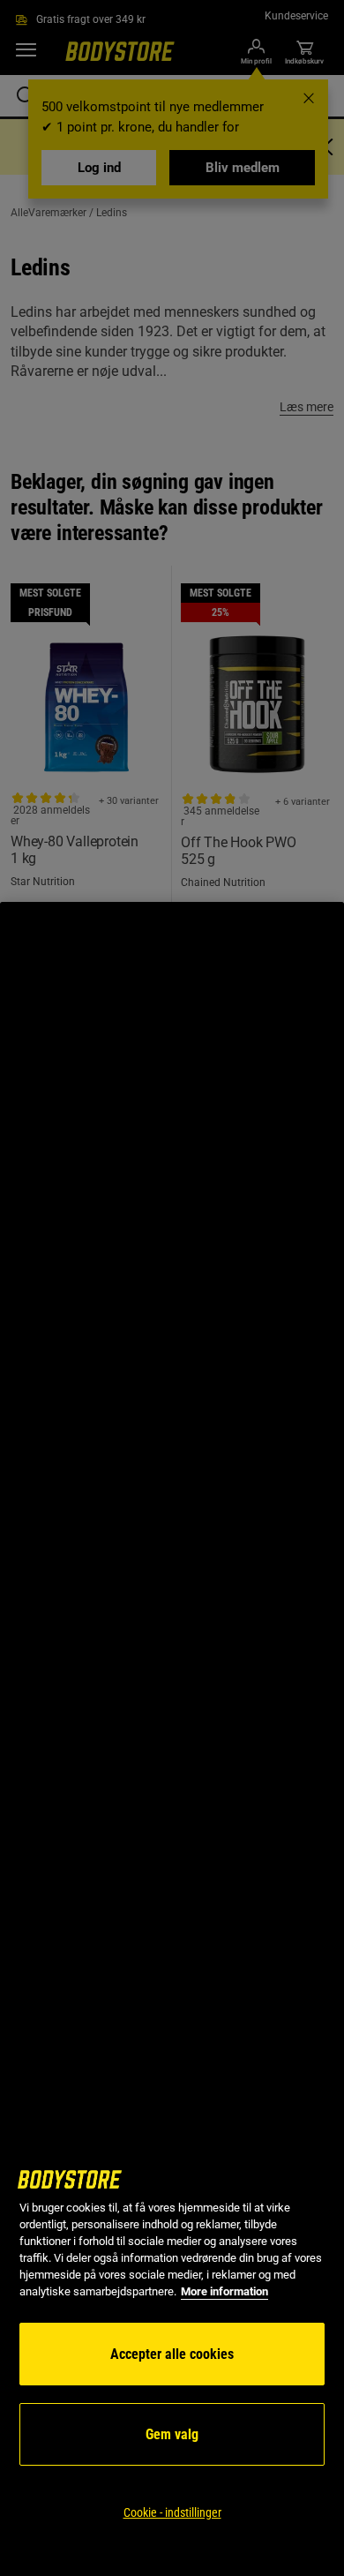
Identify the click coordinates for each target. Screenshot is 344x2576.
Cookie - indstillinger (172, 2512)
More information (224, 2291)
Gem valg (172, 2434)
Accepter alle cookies (172, 2354)
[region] (172, 1739)
